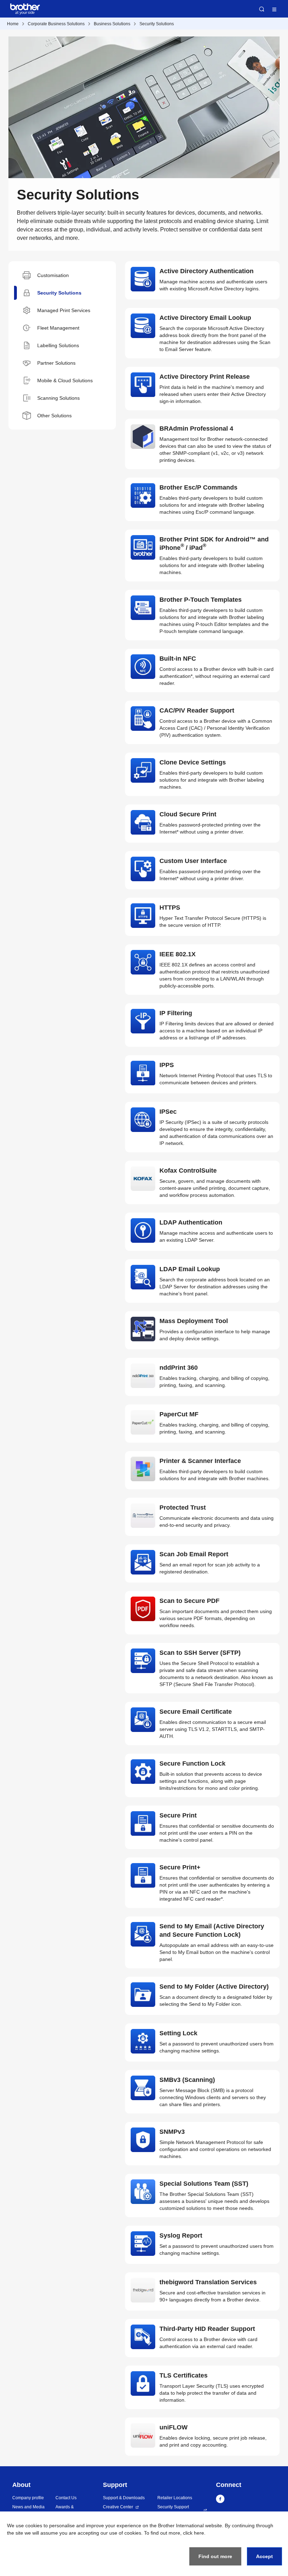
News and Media (28, 2507)
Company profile (28, 2498)
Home (13, 24)
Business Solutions (112, 24)
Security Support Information (173, 2510)
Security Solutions (157, 24)
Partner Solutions (56, 363)
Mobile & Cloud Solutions (65, 380)
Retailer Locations (175, 2498)
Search (262, 9)
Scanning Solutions (58, 398)
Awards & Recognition (67, 2510)
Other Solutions (54, 416)
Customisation (53, 275)
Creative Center (118, 2507)
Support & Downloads (124, 2498)
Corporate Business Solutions (56, 24)
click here (194, 2533)
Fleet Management (58, 328)
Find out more (215, 2556)
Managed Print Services (64, 310)
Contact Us (66, 2498)
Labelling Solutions (58, 345)
